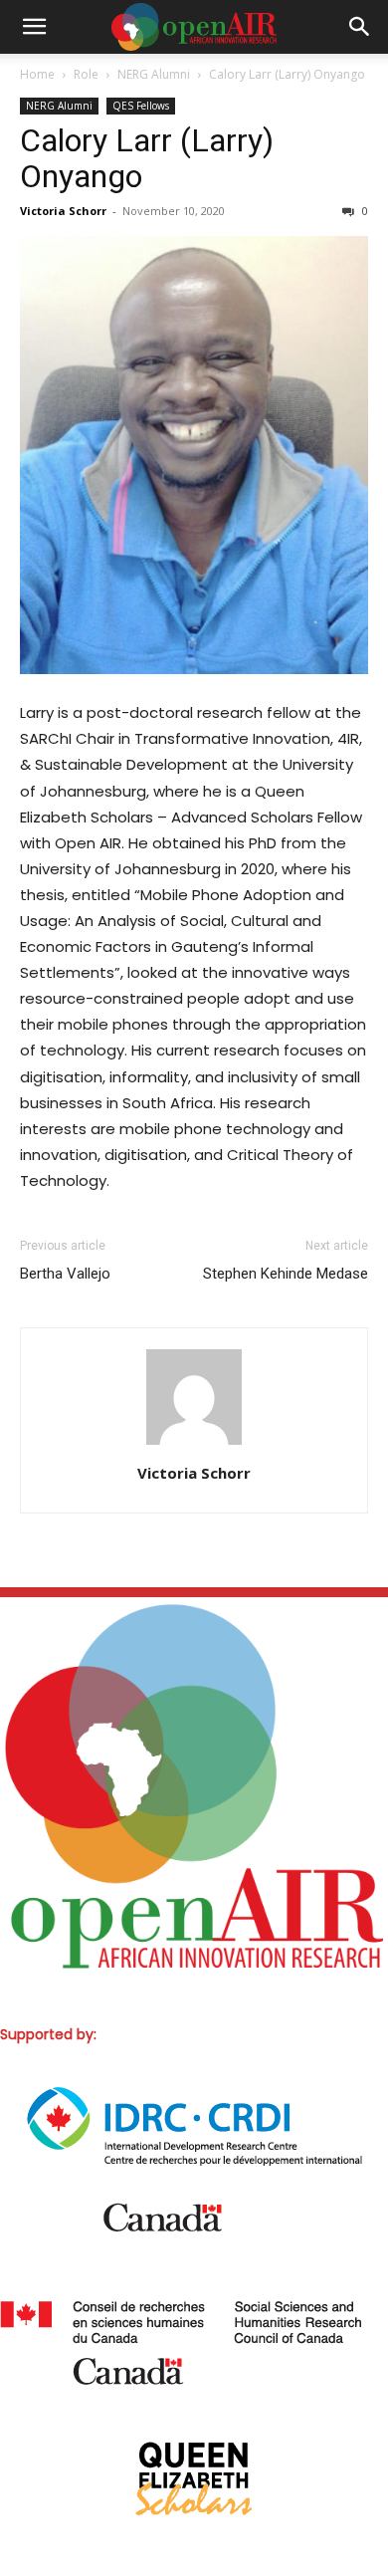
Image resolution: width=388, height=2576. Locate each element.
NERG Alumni (154, 74)
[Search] (360, 27)
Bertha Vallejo (65, 1274)
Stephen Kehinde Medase (286, 1274)
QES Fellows (141, 106)
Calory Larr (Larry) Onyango (147, 158)
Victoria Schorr (63, 211)
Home (37, 74)
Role (86, 74)
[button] (34, 27)
